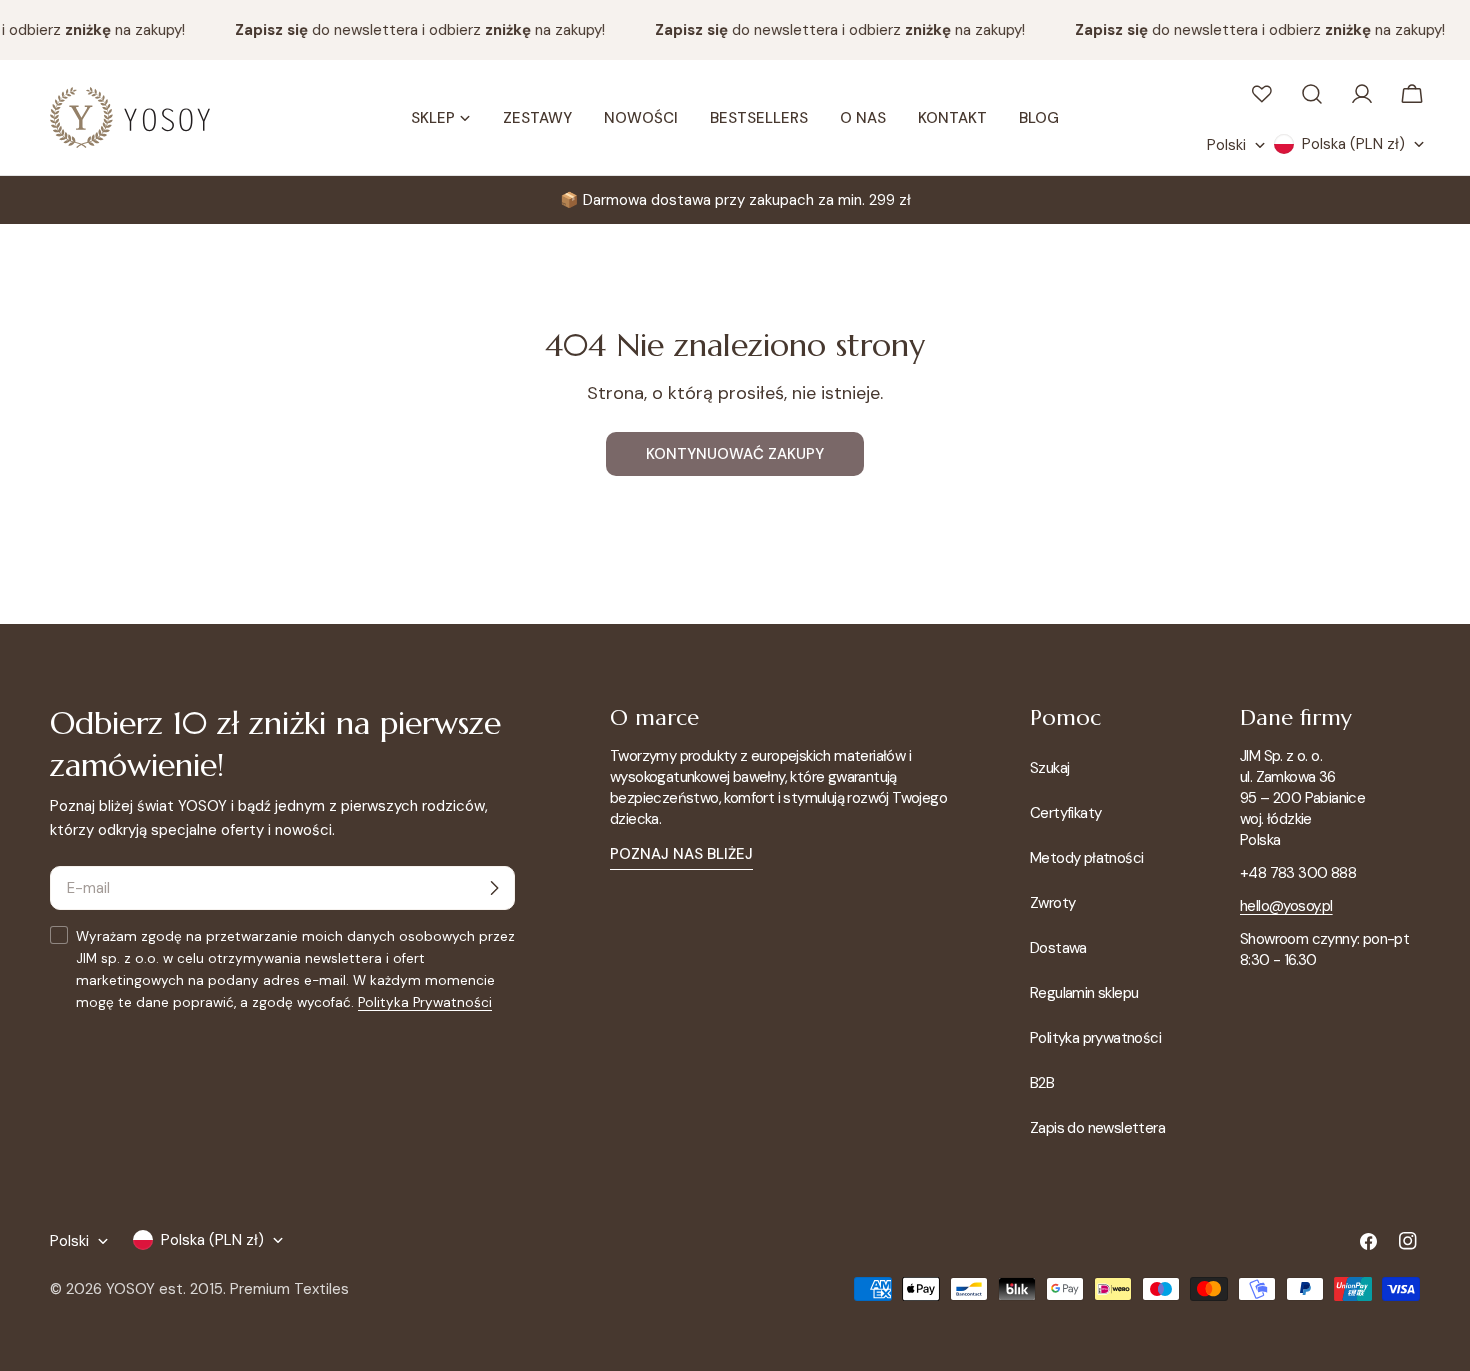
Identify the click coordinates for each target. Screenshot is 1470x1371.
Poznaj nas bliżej (681, 854)
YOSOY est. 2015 (164, 1289)
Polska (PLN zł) (1353, 144)
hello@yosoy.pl (1286, 906)
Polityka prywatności (1095, 1038)
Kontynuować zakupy (735, 454)
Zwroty (1052, 903)
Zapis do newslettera (1097, 1128)
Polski (1226, 145)
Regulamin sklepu (1084, 993)
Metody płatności (1086, 858)
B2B (1042, 1083)
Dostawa (1058, 948)
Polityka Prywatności (425, 1002)
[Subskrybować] (494, 888)
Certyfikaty (1065, 813)
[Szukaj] (1312, 94)
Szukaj (1049, 768)
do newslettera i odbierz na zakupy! (413, 30)
